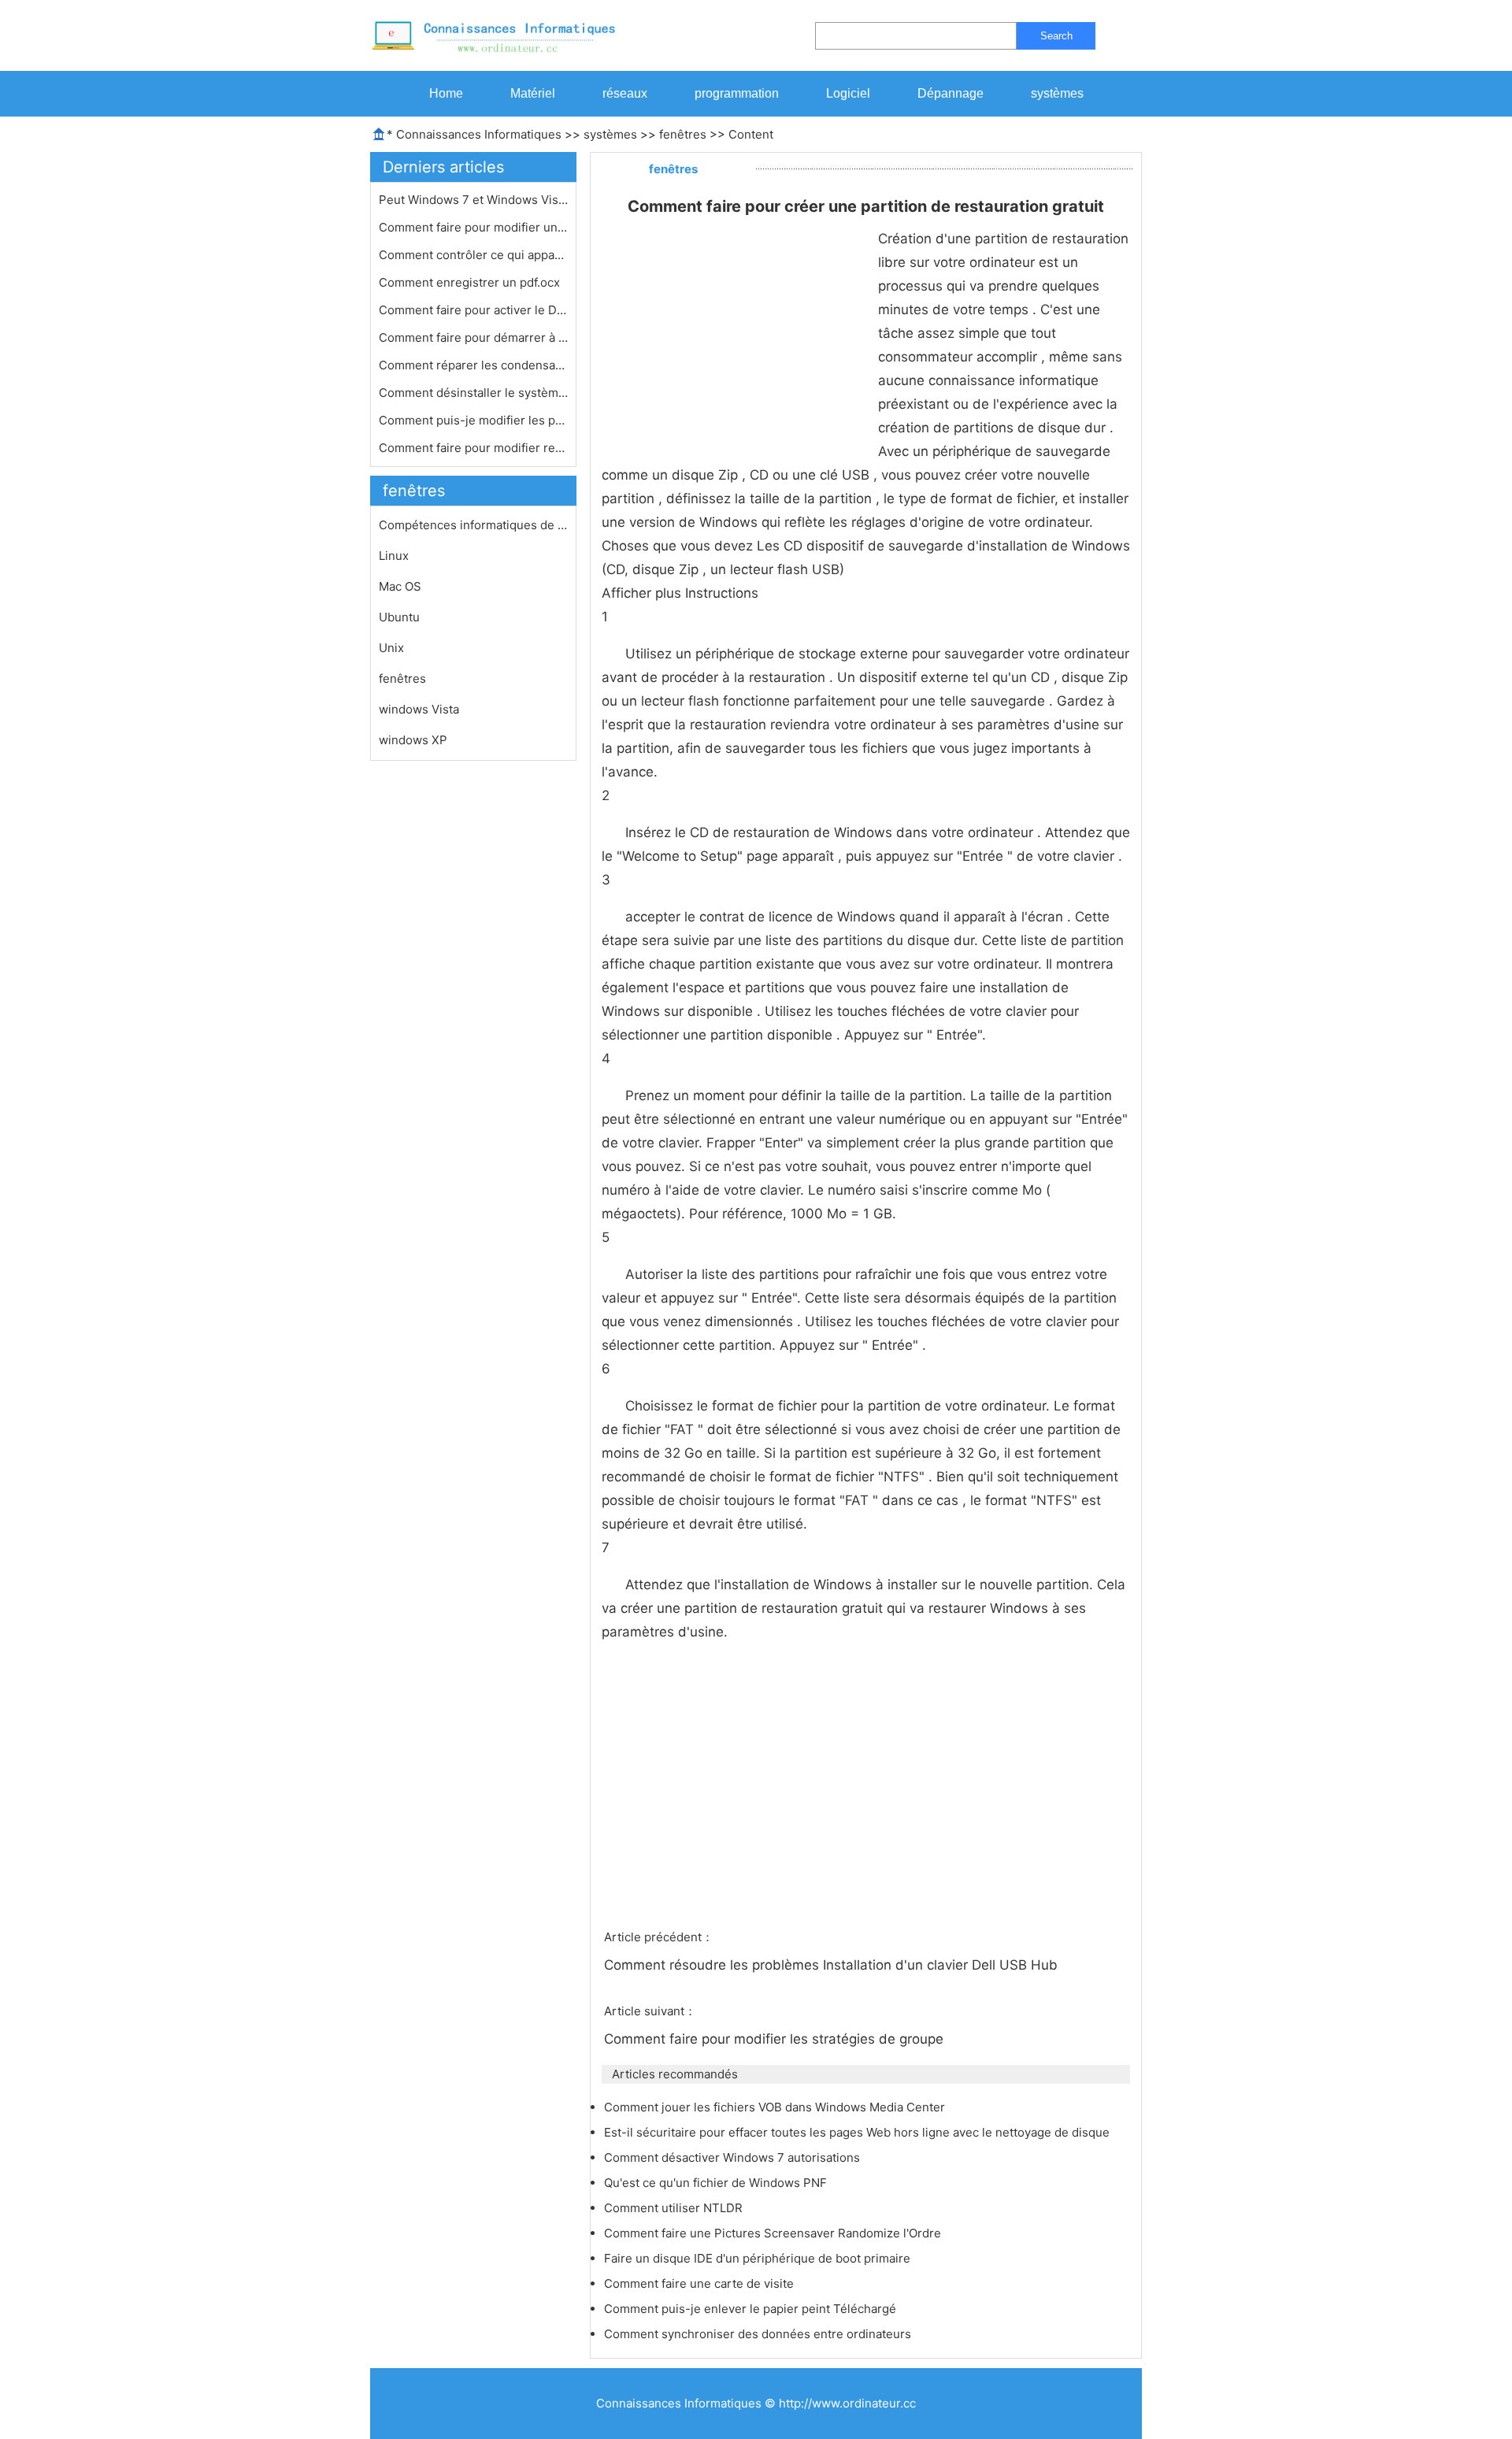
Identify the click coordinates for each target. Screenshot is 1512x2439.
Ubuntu (399, 617)
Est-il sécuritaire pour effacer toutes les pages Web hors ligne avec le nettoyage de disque (858, 2132)
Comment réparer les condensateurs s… (473, 365)
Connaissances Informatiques (479, 134)
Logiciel (848, 93)
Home (446, 93)
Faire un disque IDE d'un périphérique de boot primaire (759, 2258)
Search (1056, 36)
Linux (394, 556)
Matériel (533, 93)
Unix (391, 648)
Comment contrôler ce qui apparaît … (473, 255)
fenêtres (683, 134)
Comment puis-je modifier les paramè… (473, 420)
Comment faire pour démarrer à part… (473, 337)
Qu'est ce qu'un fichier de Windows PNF (717, 2183)
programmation (737, 93)
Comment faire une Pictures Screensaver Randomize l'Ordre (774, 2233)
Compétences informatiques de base (473, 525)
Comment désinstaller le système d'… (473, 393)
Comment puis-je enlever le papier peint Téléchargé (752, 2309)
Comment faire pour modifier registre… (473, 448)
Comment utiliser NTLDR (675, 2208)
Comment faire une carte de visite (700, 2283)
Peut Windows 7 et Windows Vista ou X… (473, 200)
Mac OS (400, 586)
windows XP (413, 740)
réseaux (625, 93)
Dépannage (951, 93)
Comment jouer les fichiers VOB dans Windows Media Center (776, 2107)
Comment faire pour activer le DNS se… (473, 310)
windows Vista (419, 709)
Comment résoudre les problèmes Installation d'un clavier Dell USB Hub (833, 1965)
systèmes (1057, 93)
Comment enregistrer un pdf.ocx (471, 282)
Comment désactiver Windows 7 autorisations (734, 2157)
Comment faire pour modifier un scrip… (473, 227)
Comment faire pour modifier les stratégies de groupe (776, 2039)
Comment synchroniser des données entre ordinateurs (759, 2334)
